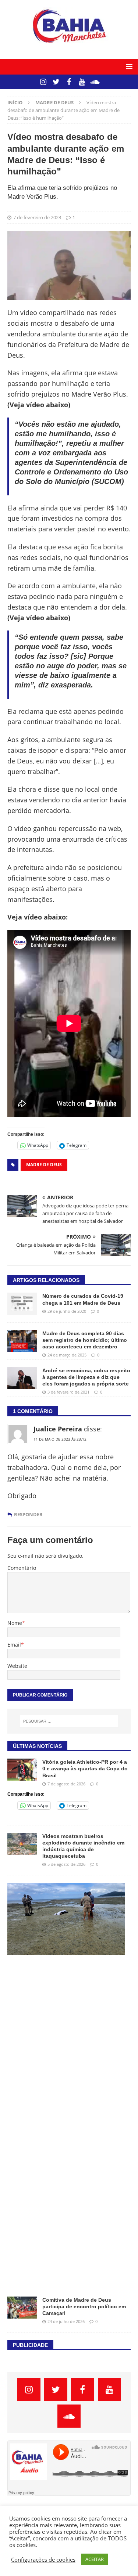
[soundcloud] (95, 82)
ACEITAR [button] (95, 2559)
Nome (15, 1623)
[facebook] (69, 82)
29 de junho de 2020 (67, 1311)
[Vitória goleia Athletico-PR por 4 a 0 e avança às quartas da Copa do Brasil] (22, 1770)
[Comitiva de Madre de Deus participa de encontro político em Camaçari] (22, 2308)
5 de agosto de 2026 (66, 1864)
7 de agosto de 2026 (66, 1784)
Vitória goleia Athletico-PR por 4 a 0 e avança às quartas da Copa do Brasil (85, 1768)
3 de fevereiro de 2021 (68, 1392)
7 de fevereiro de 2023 (37, 217)
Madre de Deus (44, 1165)
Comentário (22, 1568)
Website (17, 1666)
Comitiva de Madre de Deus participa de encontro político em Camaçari (84, 2306)
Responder (28, 1515)
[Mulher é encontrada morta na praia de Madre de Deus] (66, 1919)
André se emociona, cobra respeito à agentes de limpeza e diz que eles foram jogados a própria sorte (86, 1377)
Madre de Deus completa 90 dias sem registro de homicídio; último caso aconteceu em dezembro (85, 1340)
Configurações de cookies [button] (43, 2559)
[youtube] (82, 82)
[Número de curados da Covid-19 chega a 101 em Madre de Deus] (22, 1304)
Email (14, 1645)
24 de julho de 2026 (66, 2321)
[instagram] (43, 82)
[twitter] (56, 82)
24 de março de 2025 (67, 1355)
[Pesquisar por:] (69, 1721)
